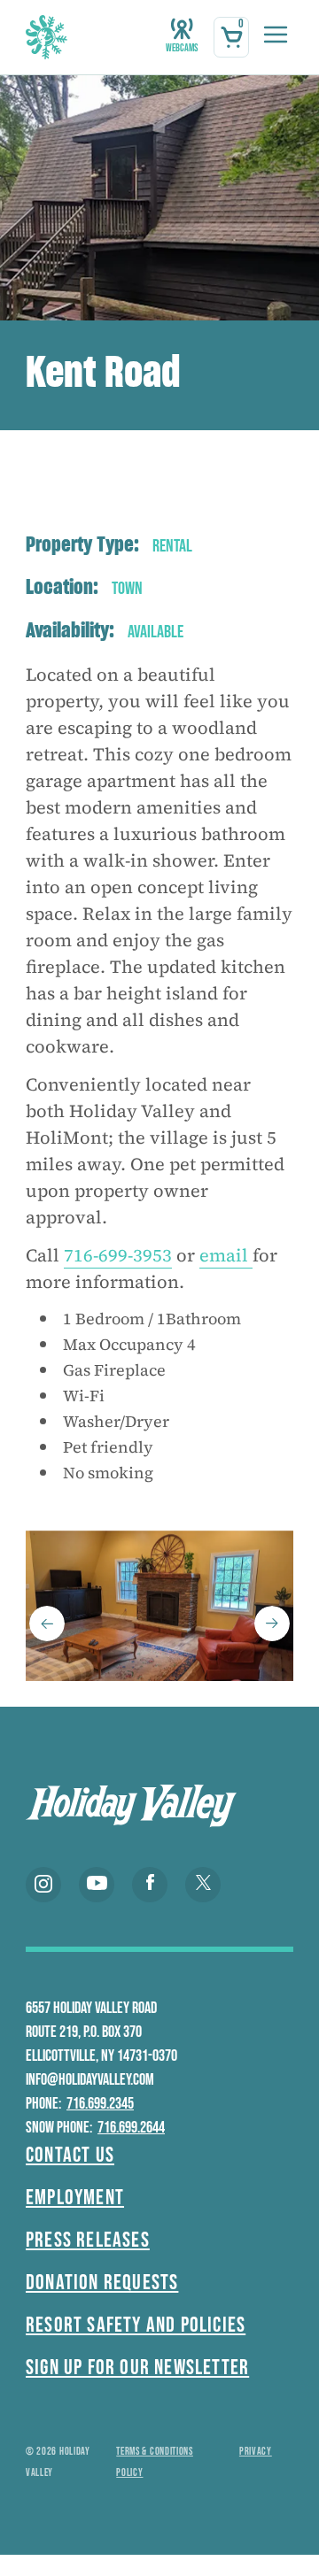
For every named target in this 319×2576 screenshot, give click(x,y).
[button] (47, 1623)
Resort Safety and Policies (136, 2325)
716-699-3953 (118, 1255)
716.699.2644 (131, 2128)
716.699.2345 (100, 2104)
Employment (75, 2198)
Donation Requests (102, 2283)
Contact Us (70, 2155)
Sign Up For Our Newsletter (137, 2368)
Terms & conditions (155, 2452)
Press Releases (88, 2240)
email (226, 1255)
